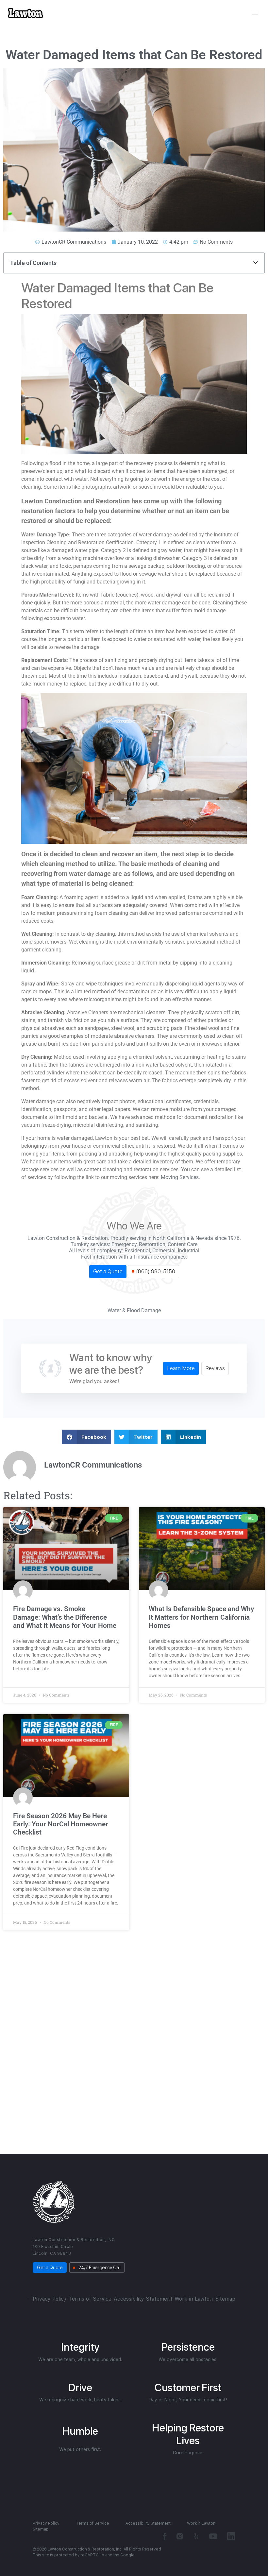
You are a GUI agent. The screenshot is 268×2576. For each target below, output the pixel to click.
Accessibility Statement (143, 2299)
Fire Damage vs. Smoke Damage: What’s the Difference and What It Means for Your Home (66, 1617)
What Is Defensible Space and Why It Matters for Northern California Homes (201, 1617)
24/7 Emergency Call (99, 2268)
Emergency (124, 1244)
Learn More (181, 1368)
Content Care (183, 1244)
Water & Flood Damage (134, 1311)
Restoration (152, 1244)
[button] (256, 263)
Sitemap (225, 2299)
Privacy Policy (50, 2299)
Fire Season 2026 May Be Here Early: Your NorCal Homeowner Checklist (61, 1824)
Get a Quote (108, 1271)
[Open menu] (255, 13)
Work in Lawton (194, 2299)
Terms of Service (90, 2299)
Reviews (215, 1368)
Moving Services (180, 1177)
